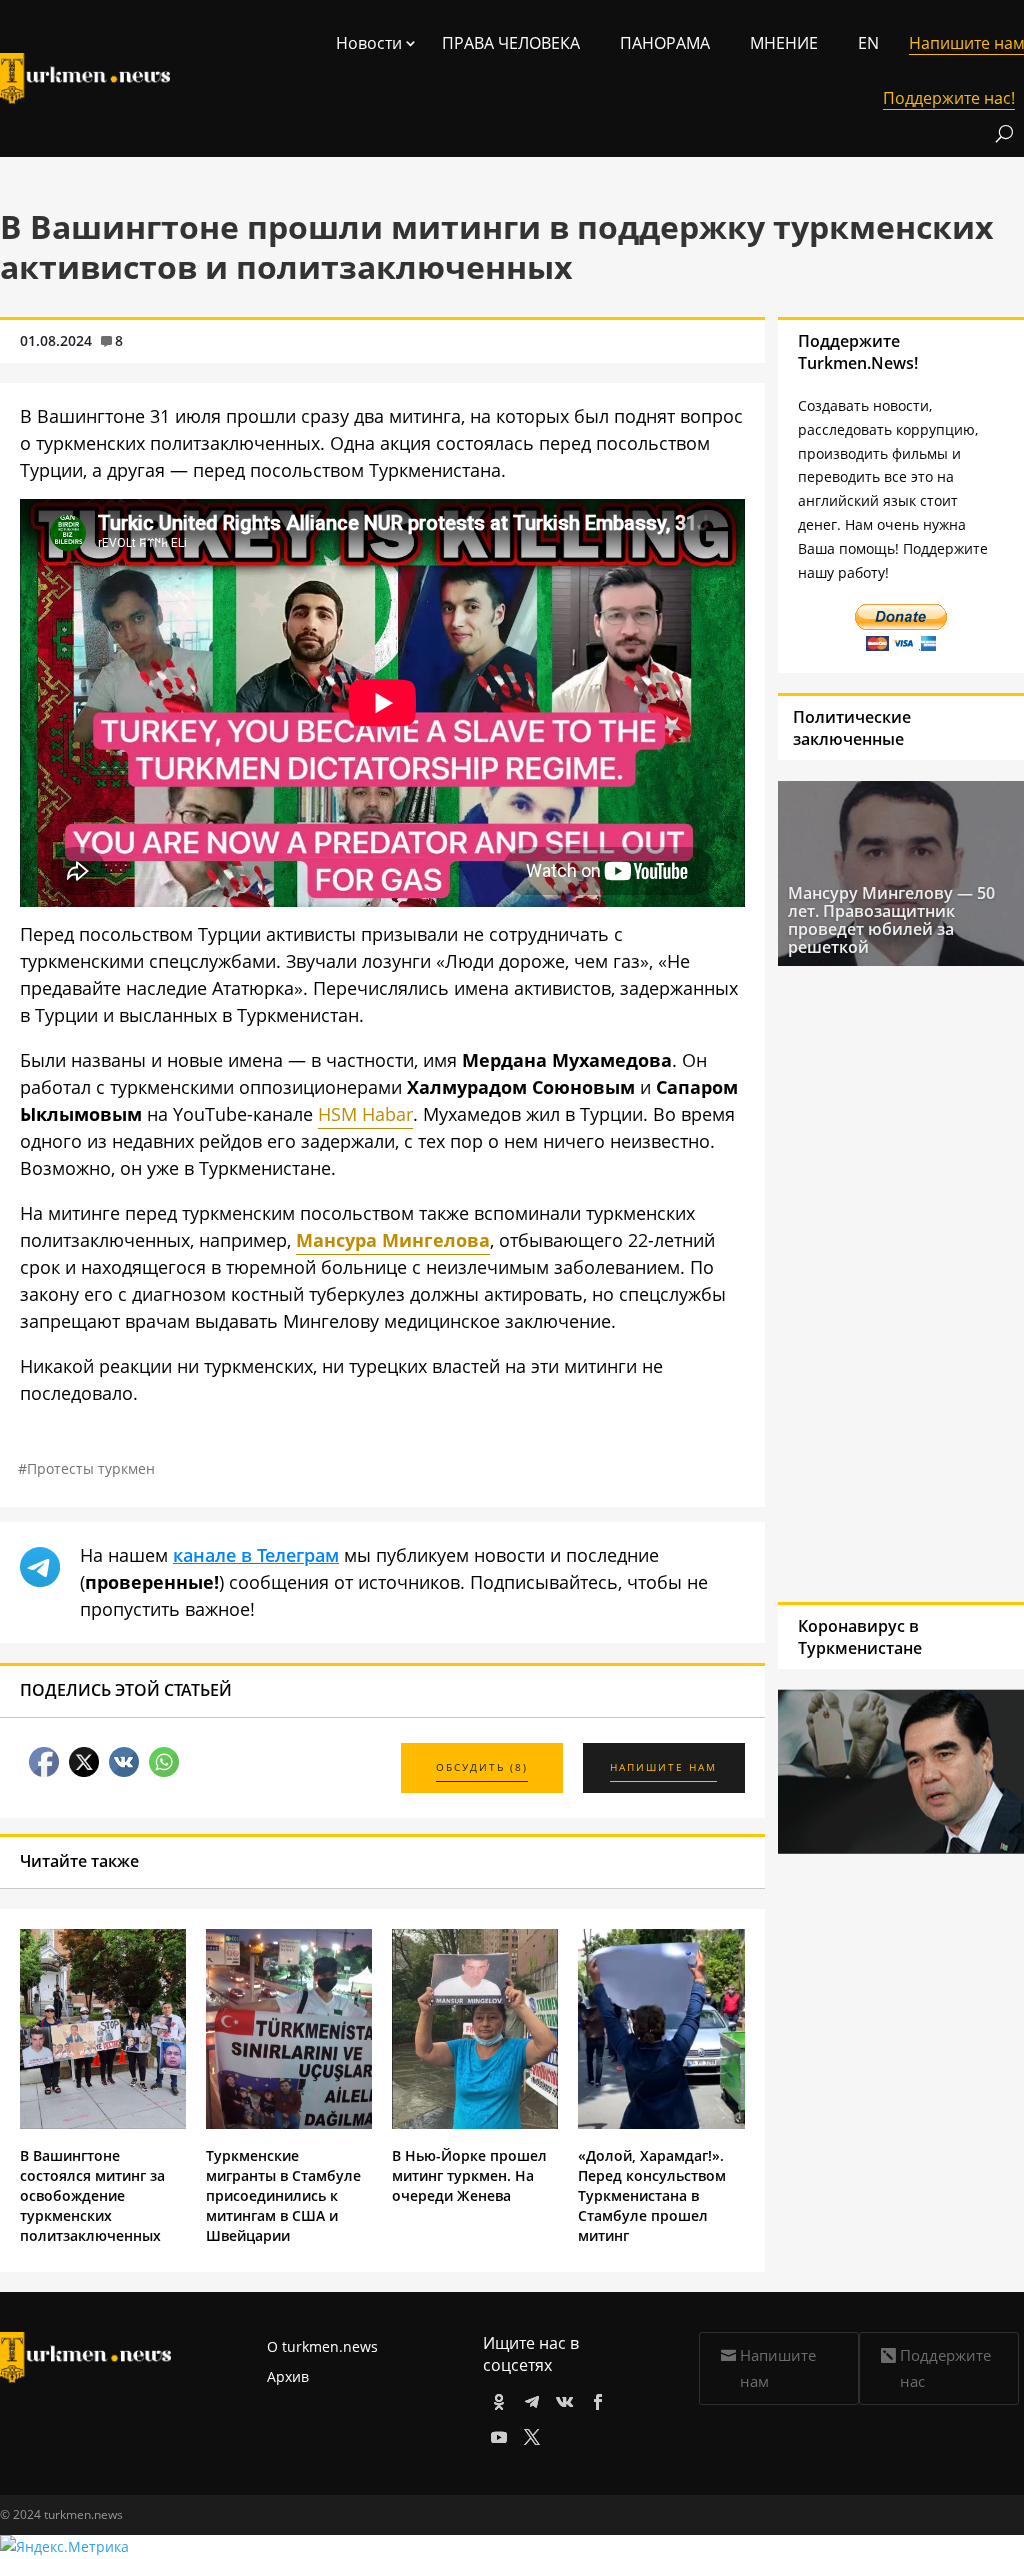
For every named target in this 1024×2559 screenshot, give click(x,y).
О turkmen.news (322, 2346)
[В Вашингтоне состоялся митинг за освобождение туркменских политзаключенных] (103, 2123)
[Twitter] (528, 2433)
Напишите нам (778, 2368)
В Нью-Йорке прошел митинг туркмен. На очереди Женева (469, 2175)
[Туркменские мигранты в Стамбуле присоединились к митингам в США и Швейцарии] (289, 2123)
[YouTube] (495, 2433)
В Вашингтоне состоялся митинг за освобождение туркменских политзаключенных (92, 2195)
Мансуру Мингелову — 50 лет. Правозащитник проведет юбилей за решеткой (891, 920)
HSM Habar (365, 1114)
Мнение (784, 43)
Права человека (511, 43)
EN (868, 43)
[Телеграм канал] (528, 2398)
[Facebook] (594, 2398)
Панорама (665, 43)
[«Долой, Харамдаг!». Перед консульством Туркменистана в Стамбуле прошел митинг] (661, 2123)
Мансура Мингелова (393, 1240)
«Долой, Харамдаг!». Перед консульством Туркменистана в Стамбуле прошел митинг (652, 2195)
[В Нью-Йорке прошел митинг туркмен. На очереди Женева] (475, 2123)
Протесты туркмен (91, 1468)
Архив (288, 2376)
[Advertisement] (876, 1282)
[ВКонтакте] (561, 2398)
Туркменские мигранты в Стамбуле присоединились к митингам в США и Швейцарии (283, 2195)
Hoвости (369, 43)
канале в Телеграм (256, 1555)
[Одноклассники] (495, 2398)
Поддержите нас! (949, 98)
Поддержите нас (945, 2368)
